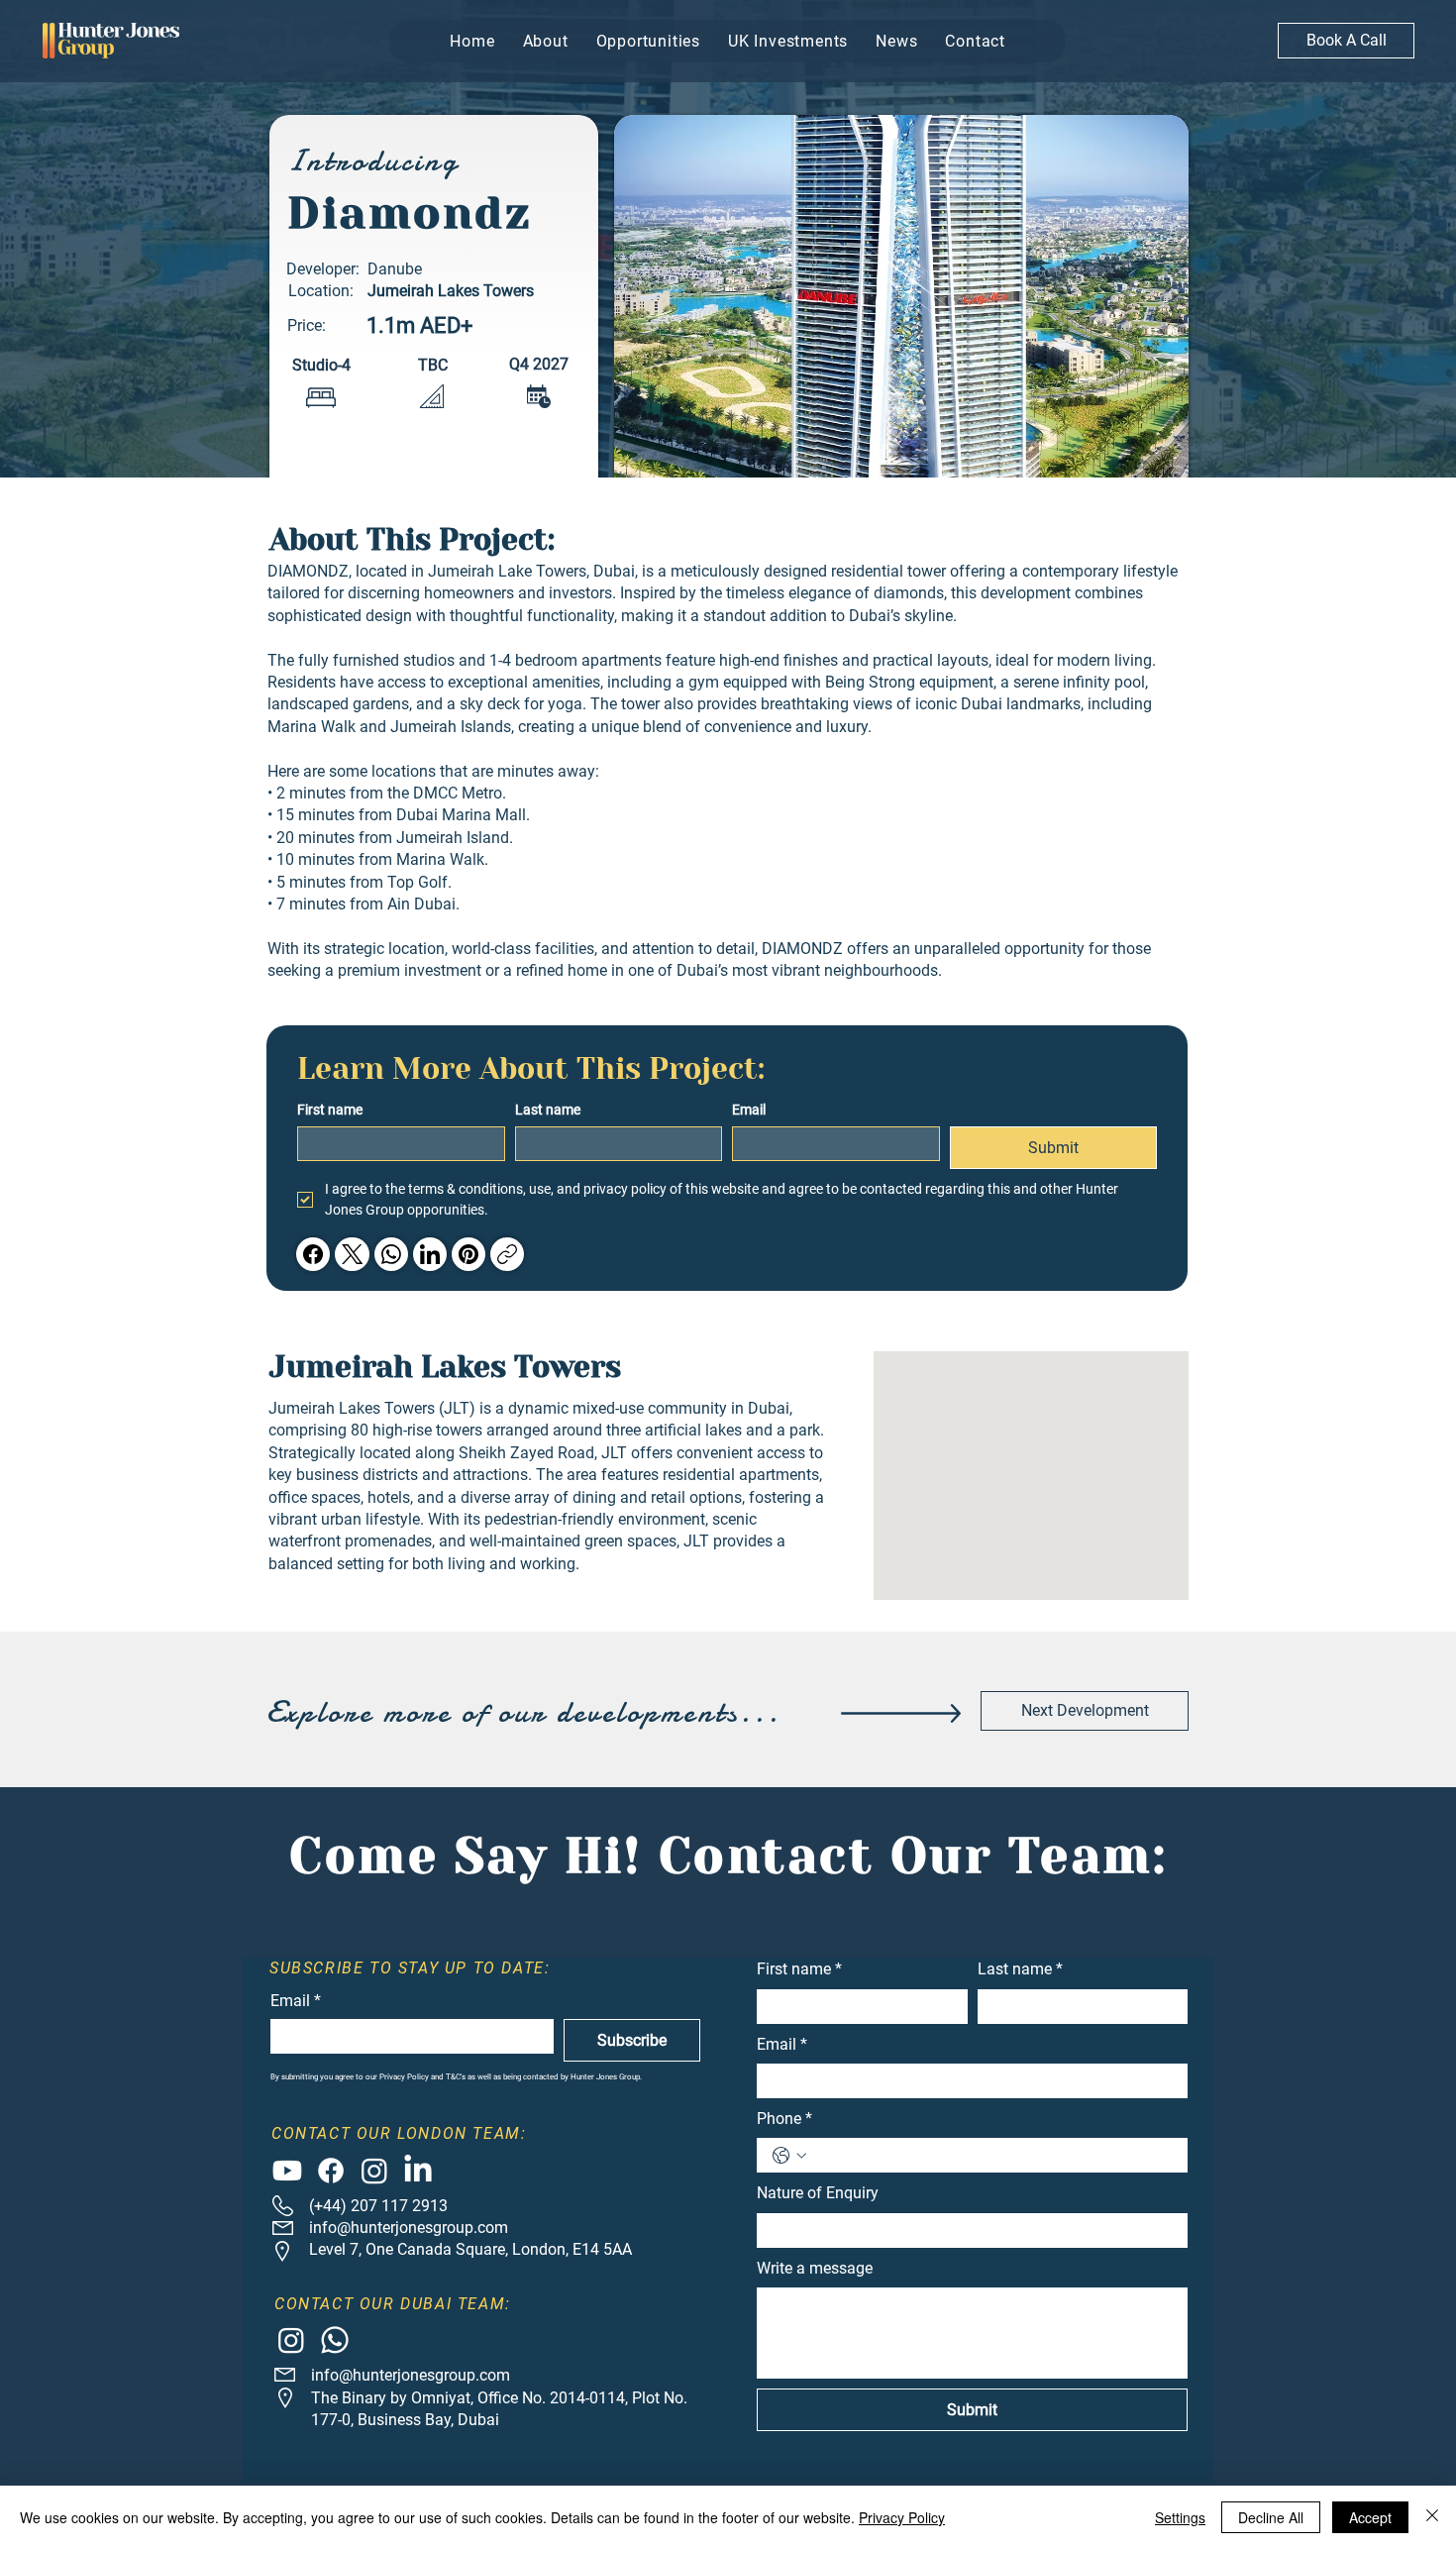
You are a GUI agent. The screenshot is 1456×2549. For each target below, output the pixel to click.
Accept (1370, 2517)
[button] (598, 1438)
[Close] (1432, 2517)
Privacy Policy (902, 2517)
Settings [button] (1180, 2517)
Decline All (1271, 2517)
